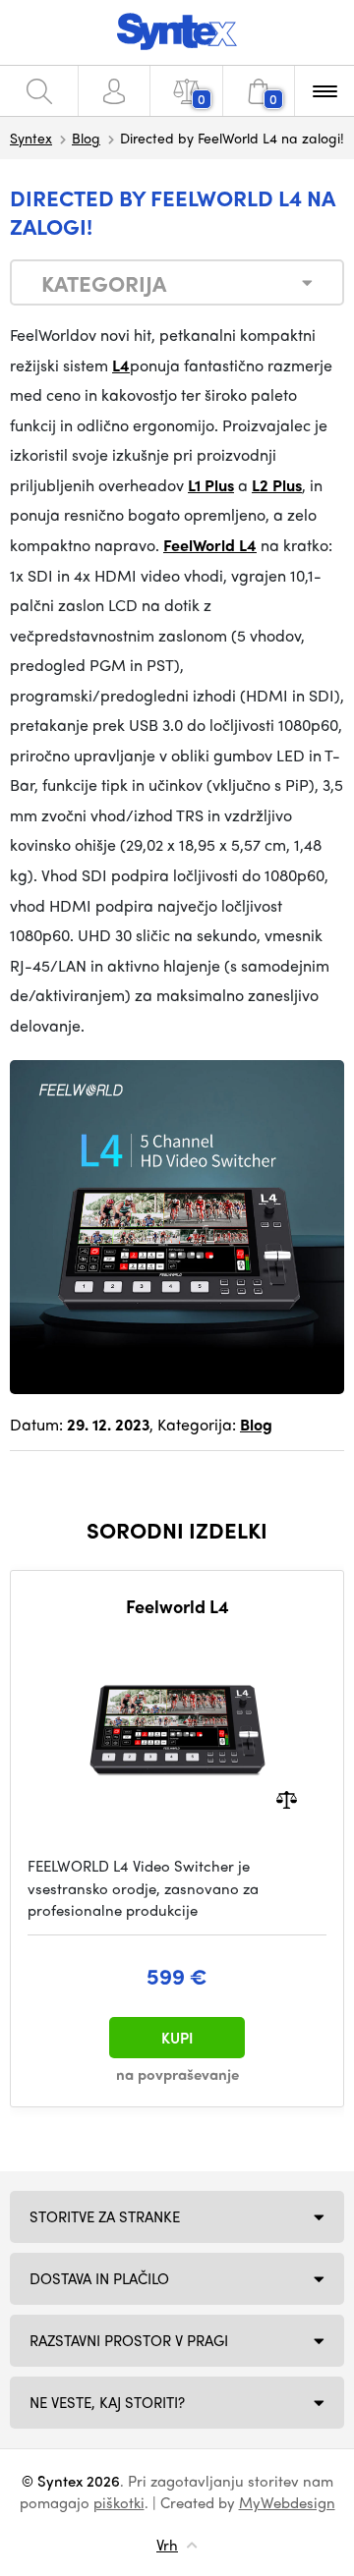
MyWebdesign (287, 2502)
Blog (86, 138)
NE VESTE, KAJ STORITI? (107, 2402)
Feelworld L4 (177, 1606)
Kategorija (104, 283)
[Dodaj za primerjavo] (287, 1798)
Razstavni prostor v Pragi (129, 2340)
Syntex (31, 138)
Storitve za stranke (105, 2216)
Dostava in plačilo (99, 2278)
